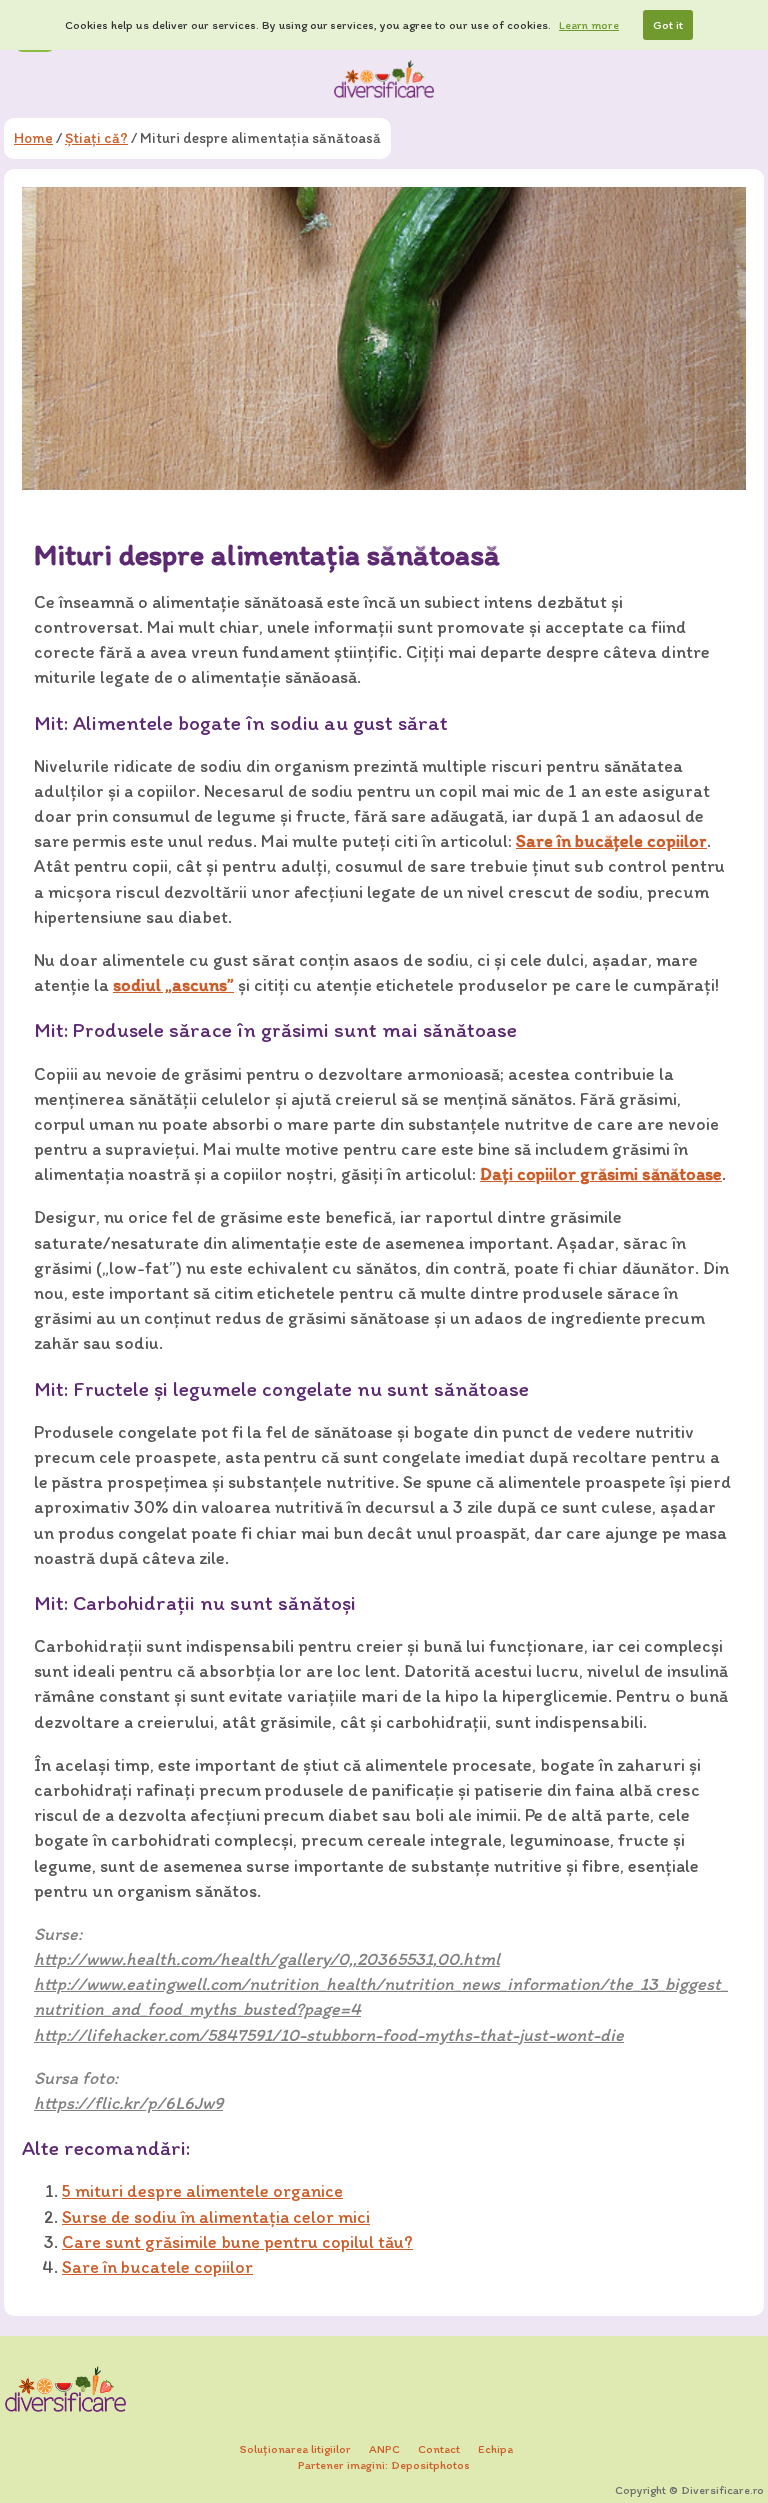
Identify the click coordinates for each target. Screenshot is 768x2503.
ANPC (384, 2449)
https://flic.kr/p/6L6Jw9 (128, 2103)
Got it (668, 25)
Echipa (495, 2449)
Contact (439, 2449)
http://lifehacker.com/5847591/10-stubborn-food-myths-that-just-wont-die (329, 2035)
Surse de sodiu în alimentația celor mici (216, 2217)
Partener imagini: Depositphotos (384, 2465)
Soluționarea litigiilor (295, 2449)
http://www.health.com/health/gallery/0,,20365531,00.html (267, 1959)
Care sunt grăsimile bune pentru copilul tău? (237, 2242)
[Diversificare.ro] (384, 79)
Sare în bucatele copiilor (157, 2267)
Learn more (589, 25)
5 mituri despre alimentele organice (202, 2191)
